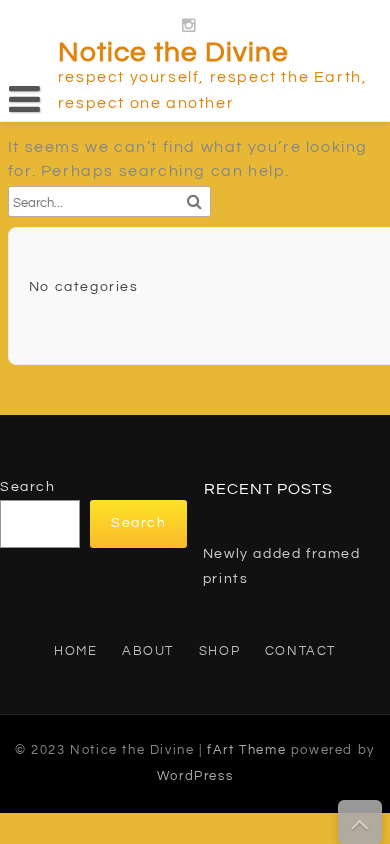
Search (28, 487)
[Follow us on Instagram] (190, 22)
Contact (300, 651)
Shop (219, 651)
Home (75, 651)
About (148, 651)
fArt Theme (246, 750)
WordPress (195, 776)
